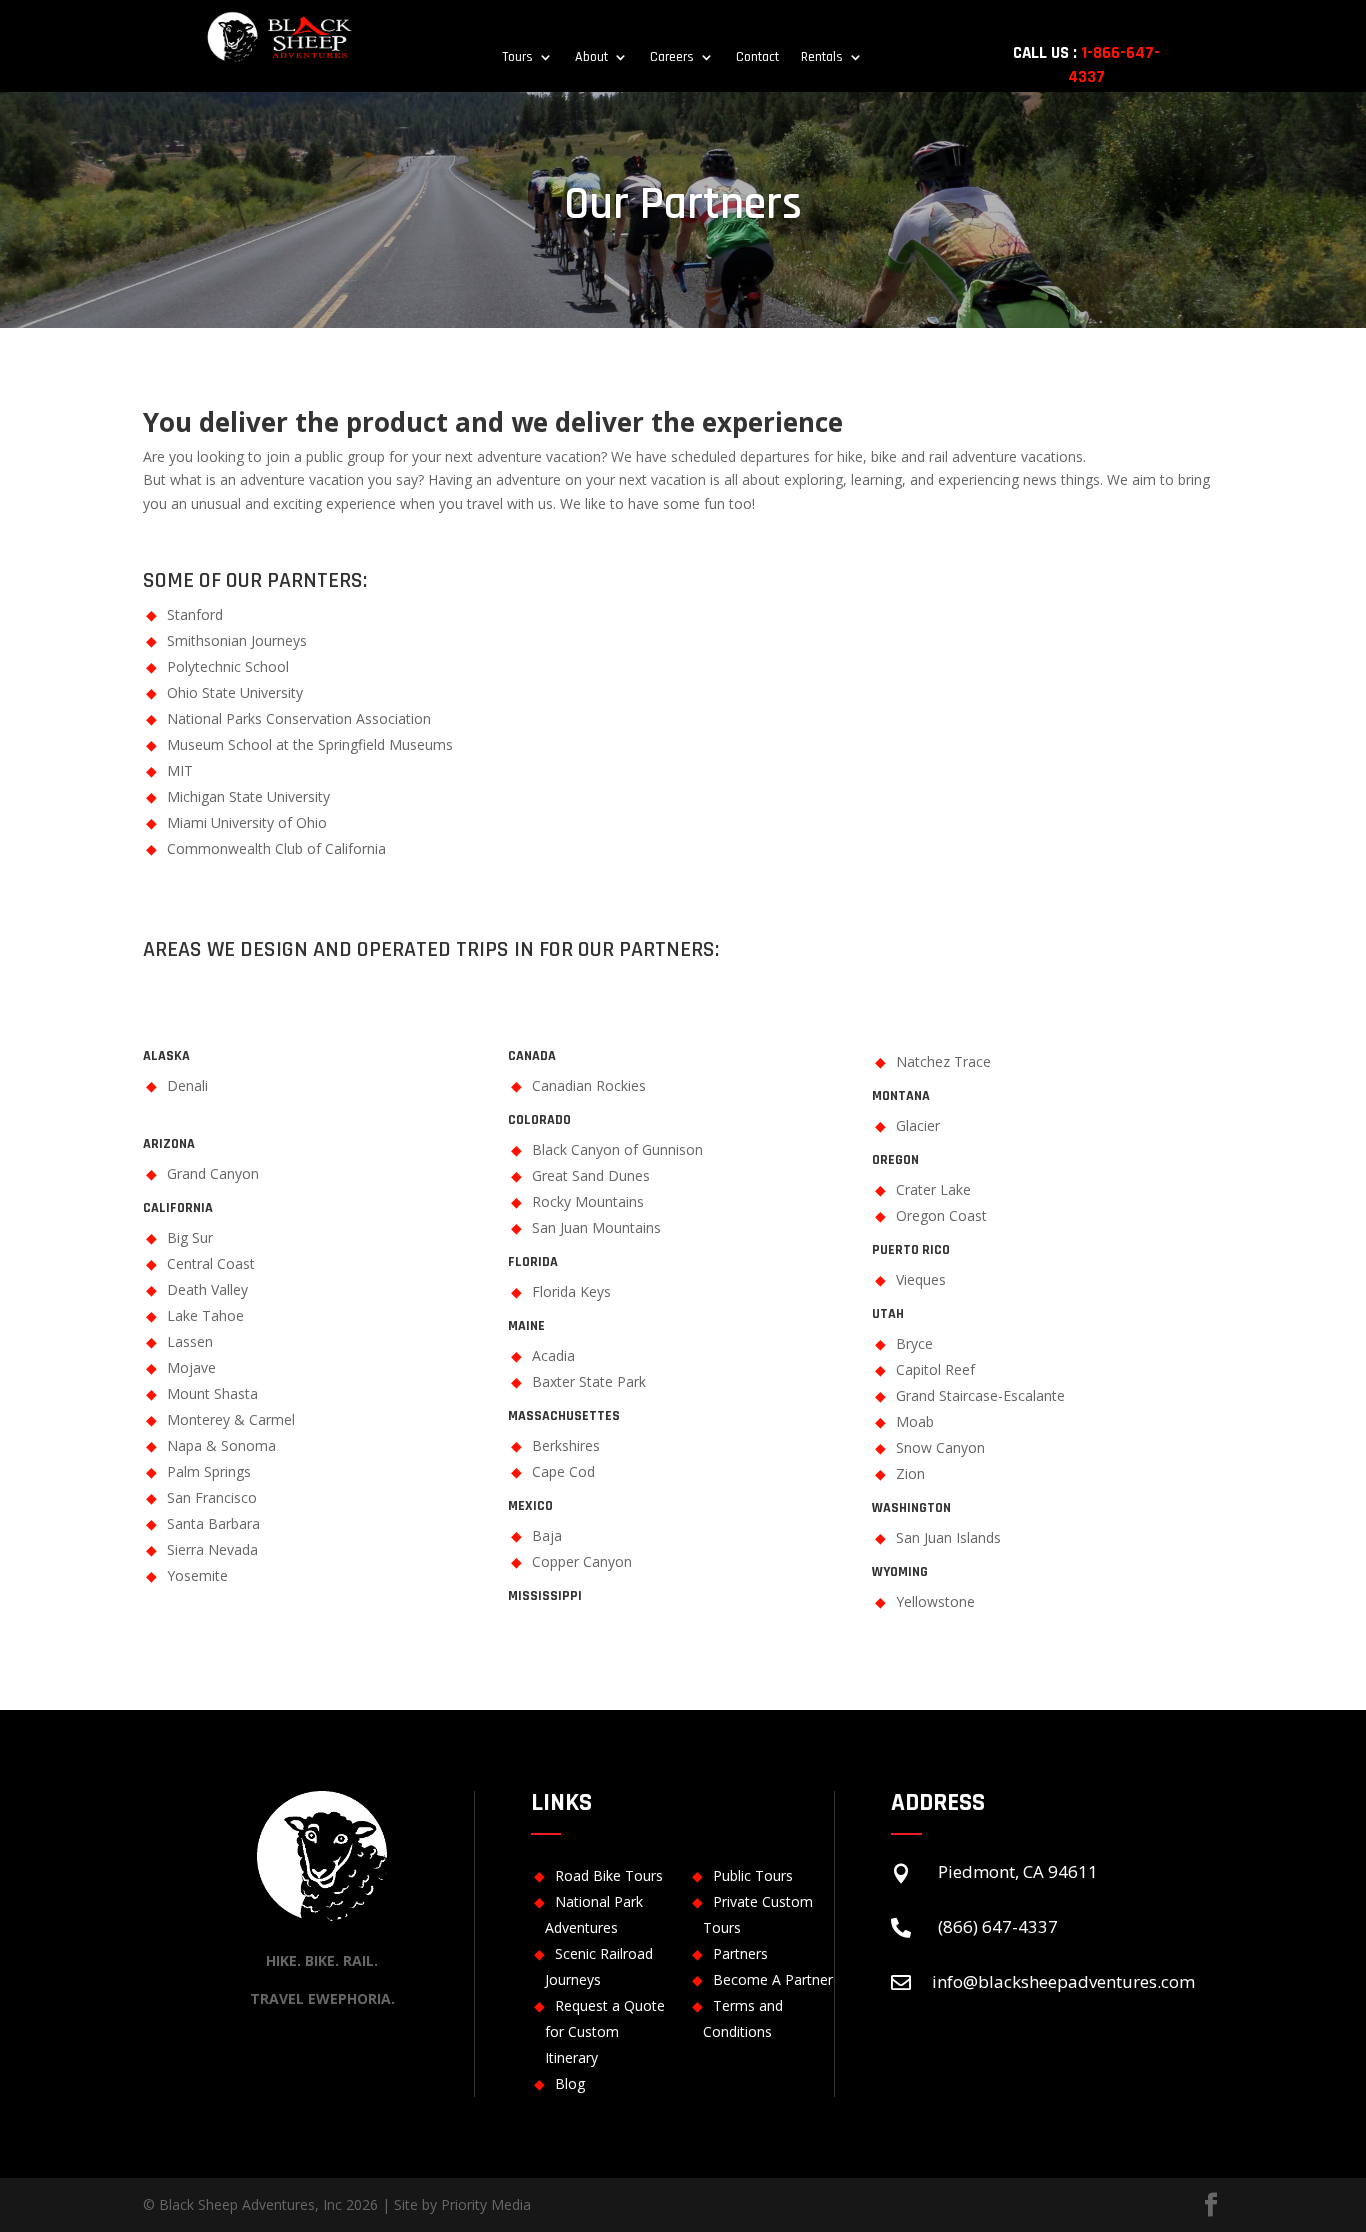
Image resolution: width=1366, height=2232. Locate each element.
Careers (672, 58)
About (591, 58)
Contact (757, 58)
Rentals (822, 58)
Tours (517, 58)
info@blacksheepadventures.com (1063, 1981)
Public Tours (753, 1875)
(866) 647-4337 (998, 1926)
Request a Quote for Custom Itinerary (605, 2031)
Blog (570, 2083)
